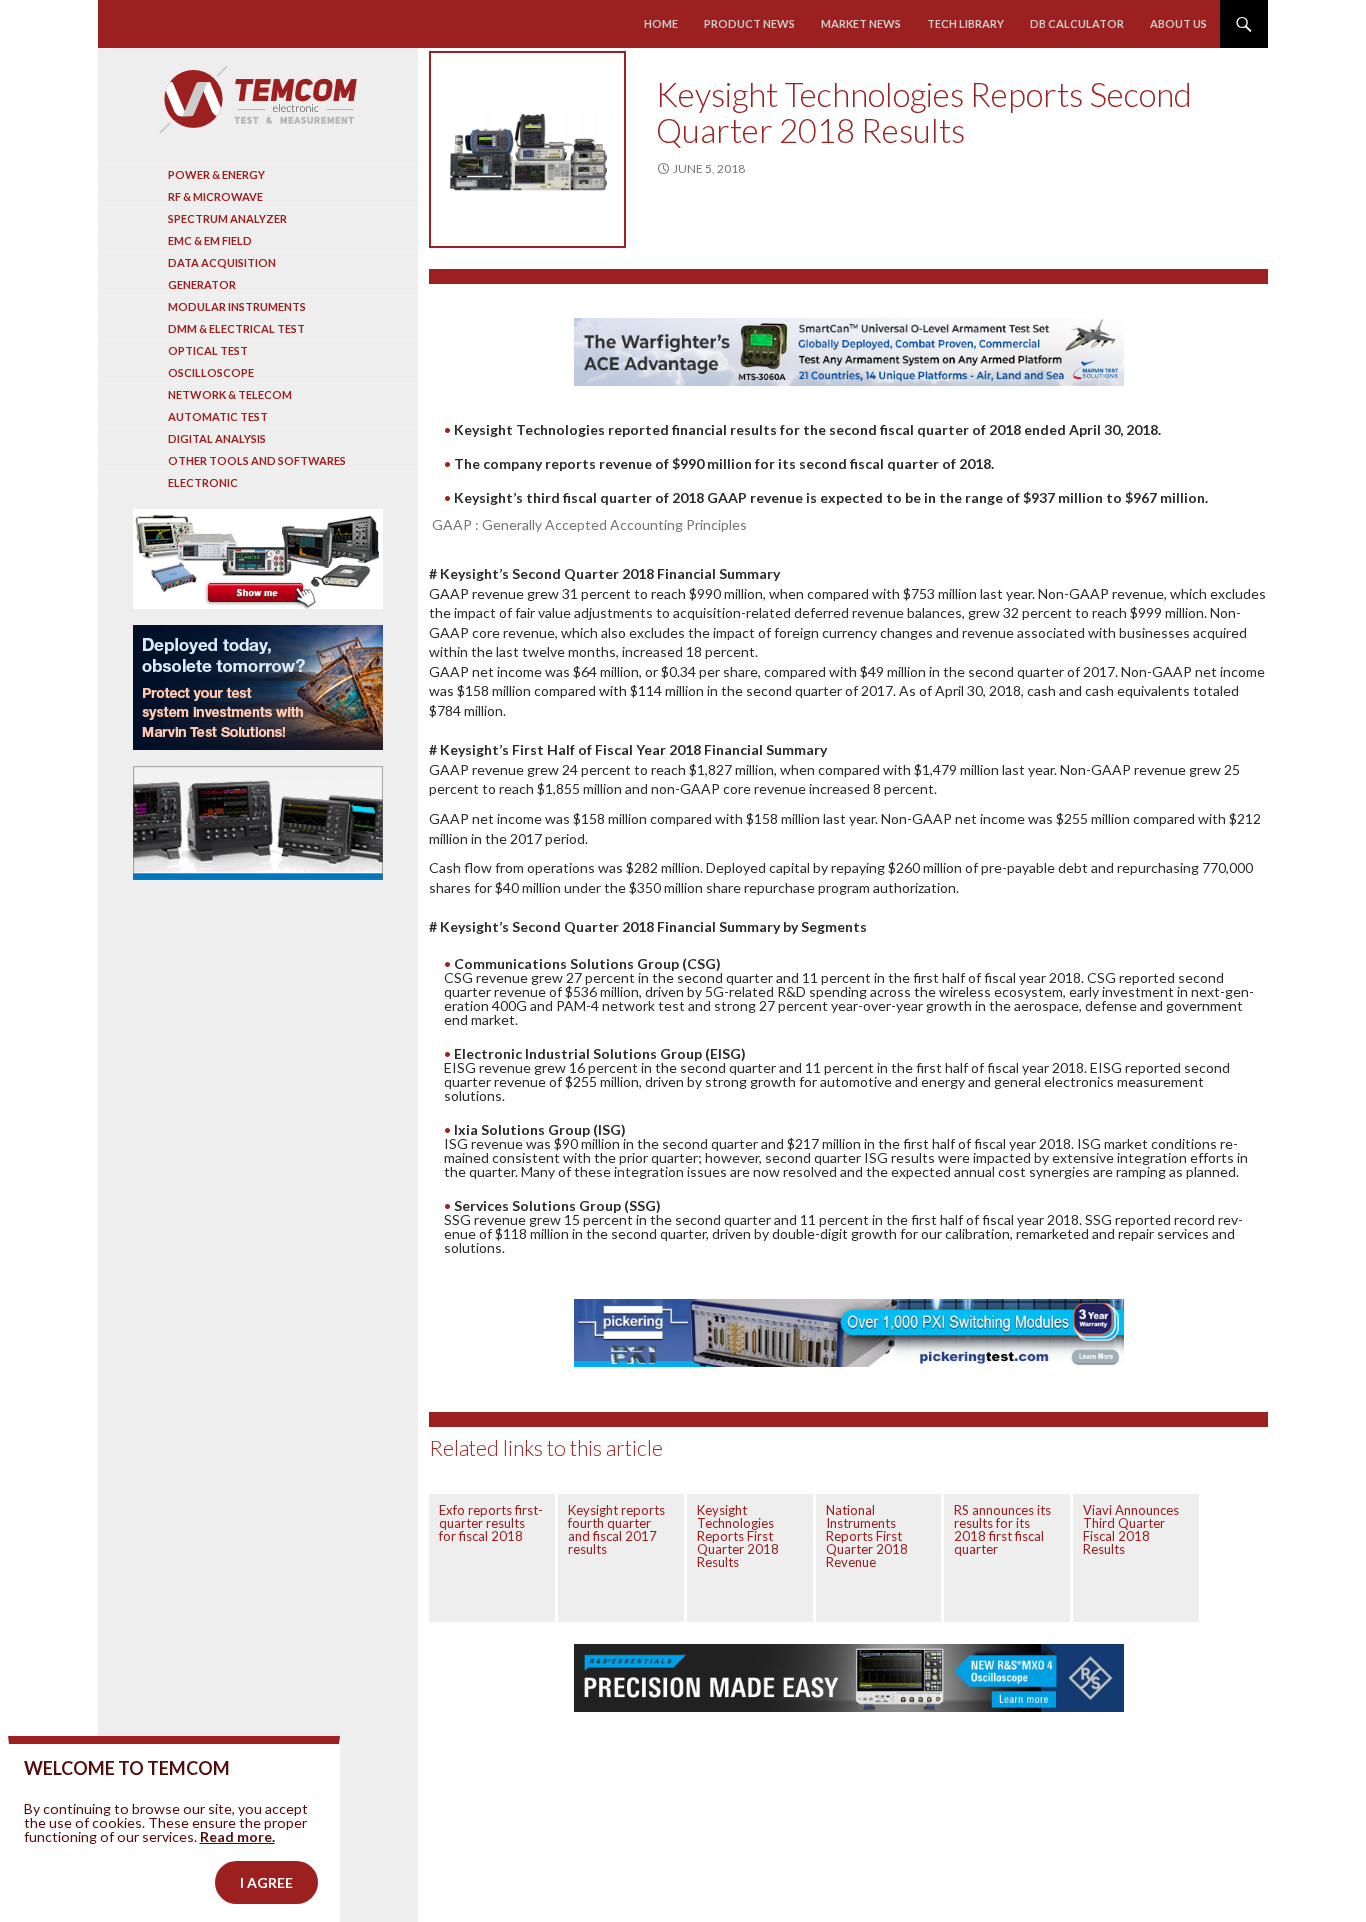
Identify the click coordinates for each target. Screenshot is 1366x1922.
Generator (202, 284)
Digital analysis (217, 438)
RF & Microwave (215, 196)
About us (1178, 23)
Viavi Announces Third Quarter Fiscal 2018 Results (1131, 1529)
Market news (861, 23)
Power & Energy (216, 174)
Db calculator (1077, 23)
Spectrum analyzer (227, 218)
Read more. (237, 1836)
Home (661, 23)
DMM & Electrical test (236, 328)
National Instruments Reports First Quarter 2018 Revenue (867, 1536)
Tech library (965, 23)
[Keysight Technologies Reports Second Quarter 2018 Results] (527, 149)
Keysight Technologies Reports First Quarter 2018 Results (738, 1536)
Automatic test (218, 416)
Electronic (203, 482)
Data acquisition (222, 262)
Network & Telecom (230, 394)
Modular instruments (237, 306)
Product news (749, 23)
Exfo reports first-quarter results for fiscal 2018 (491, 1523)
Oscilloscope (211, 372)
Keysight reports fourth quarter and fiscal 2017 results (616, 1529)
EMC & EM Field (210, 240)
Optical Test (208, 350)
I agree (266, 1882)
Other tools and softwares (257, 460)
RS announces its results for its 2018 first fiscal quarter (1002, 1529)
